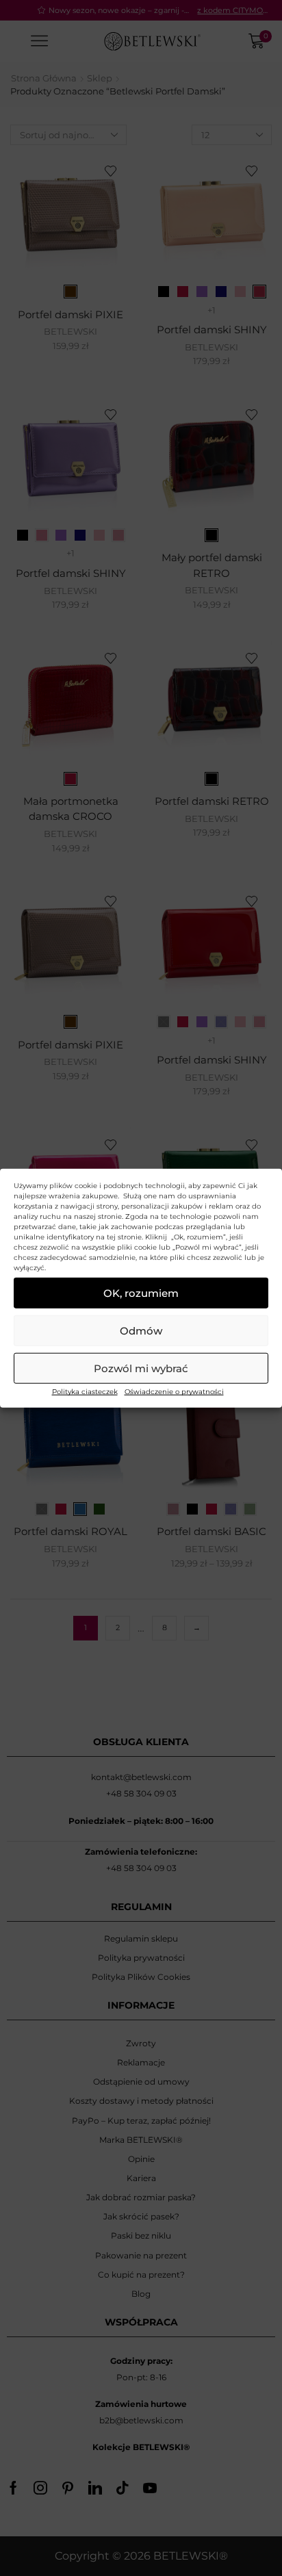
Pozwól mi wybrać (141, 1368)
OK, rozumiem (141, 1292)
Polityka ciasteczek (85, 1392)
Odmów (141, 1330)
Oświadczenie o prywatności (174, 1392)
